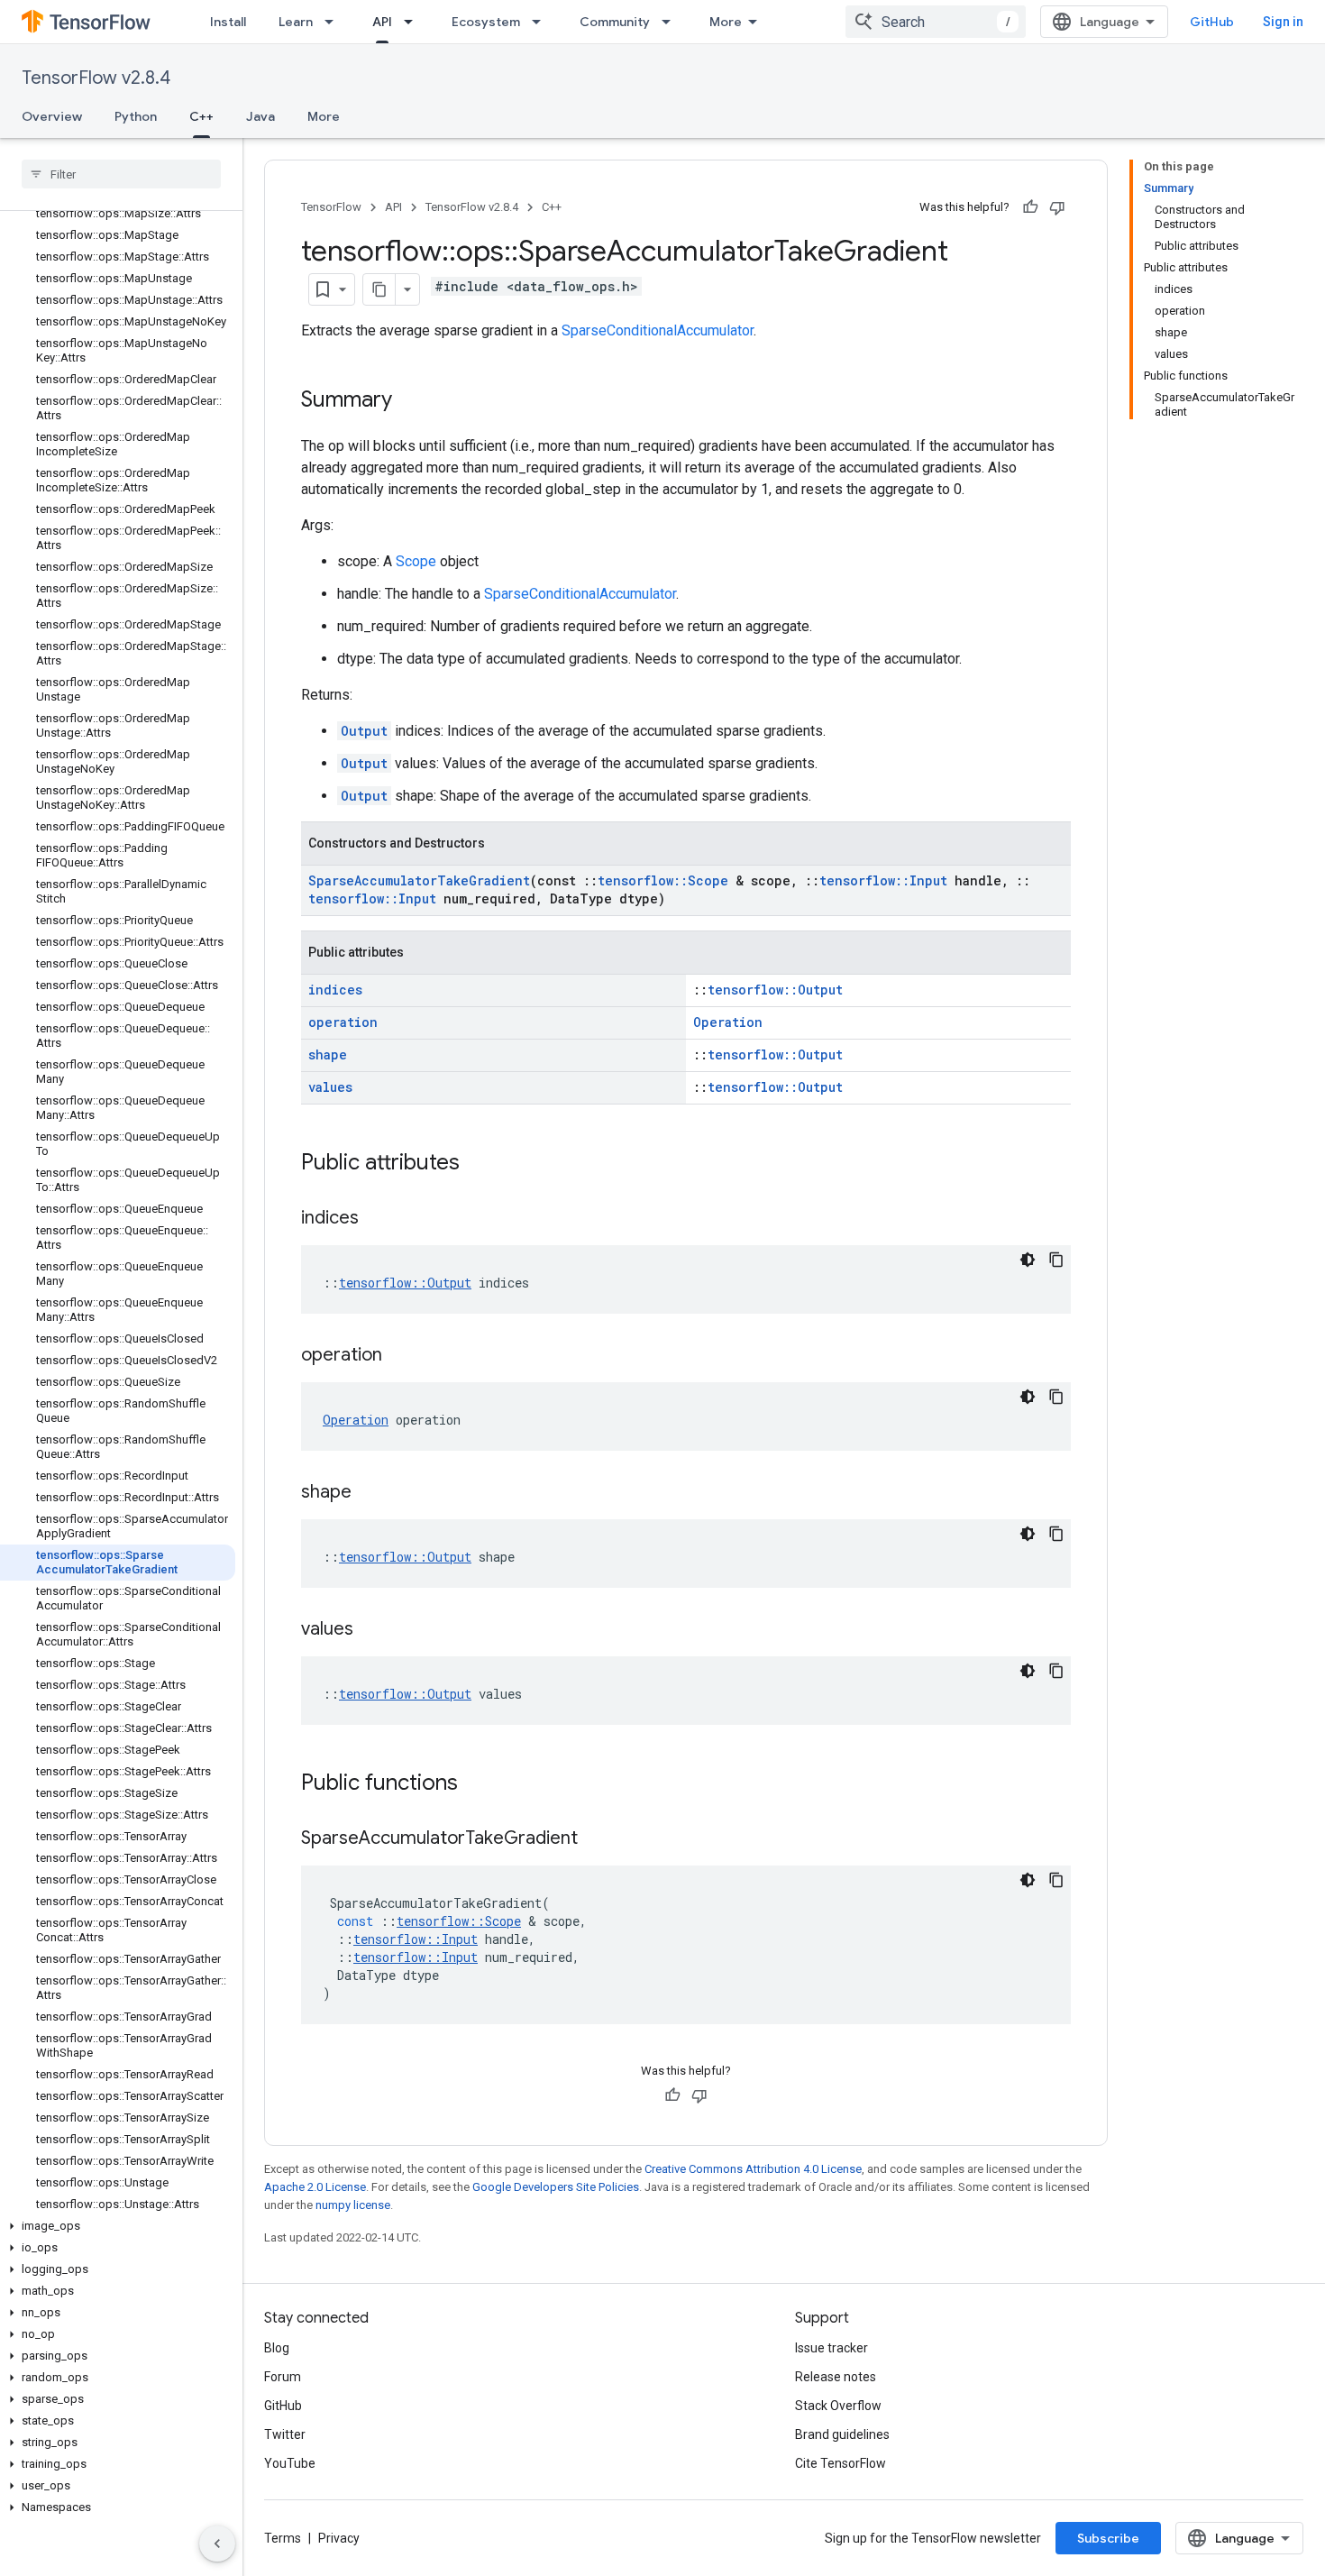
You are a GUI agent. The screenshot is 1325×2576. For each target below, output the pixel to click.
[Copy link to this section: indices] (377, 1219)
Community (615, 22)
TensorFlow (331, 207)
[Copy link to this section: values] (371, 1630)
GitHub (1212, 22)
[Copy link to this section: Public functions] (476, 1784)
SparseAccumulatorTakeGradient (419, 880)
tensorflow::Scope (663, 880)
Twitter (285, 2434)
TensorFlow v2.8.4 (96, 78)
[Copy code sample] (1056, 1260)
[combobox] (936, 22)
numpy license (353, 2205)
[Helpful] (1030, 207)
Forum (283, 2377)
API (382, 22)
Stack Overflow (838, 2406)
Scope (416, 561)
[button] (118, 2226)
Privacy (339, 2538)
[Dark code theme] (1028, 1260)
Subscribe (1108, 2538)
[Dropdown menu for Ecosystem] (542, 22)
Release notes (836, 2377)
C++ (201, 116)
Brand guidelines (842, 2434)
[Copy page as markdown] (379, 289)
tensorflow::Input (883, 880)
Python (136, 116)
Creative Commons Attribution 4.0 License (753, 2169)
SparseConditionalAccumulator (658, 330)
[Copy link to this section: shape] (370, 1493)
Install (228, 22)
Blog (277, 2348)
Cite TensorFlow (841, 2463)
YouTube (290, 2463)
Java (260, 116)
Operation (728, 1022)
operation (343, 1022)
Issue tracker (832, 2348)
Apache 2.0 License (315, 2187)
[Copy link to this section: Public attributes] (478, 1164)
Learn (296, 22)
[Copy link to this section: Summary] (410, 401)
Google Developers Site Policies (556, 2187)
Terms (283, 2538)
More (726, 22)
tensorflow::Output (775, 990)
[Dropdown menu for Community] (672, 22)
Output (364, 731)
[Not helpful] (1057, 207)
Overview (52, 116)
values (330, 1087)
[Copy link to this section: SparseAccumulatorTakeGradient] (596, 1839)
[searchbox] (121, 174)
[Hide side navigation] (217, 2544)
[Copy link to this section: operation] (400, 1356)
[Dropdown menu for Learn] (334, 22)
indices (335, 990)
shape (328, 1054)
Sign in (1283, 22)
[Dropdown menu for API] (414, 22)
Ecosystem (486, 22)
